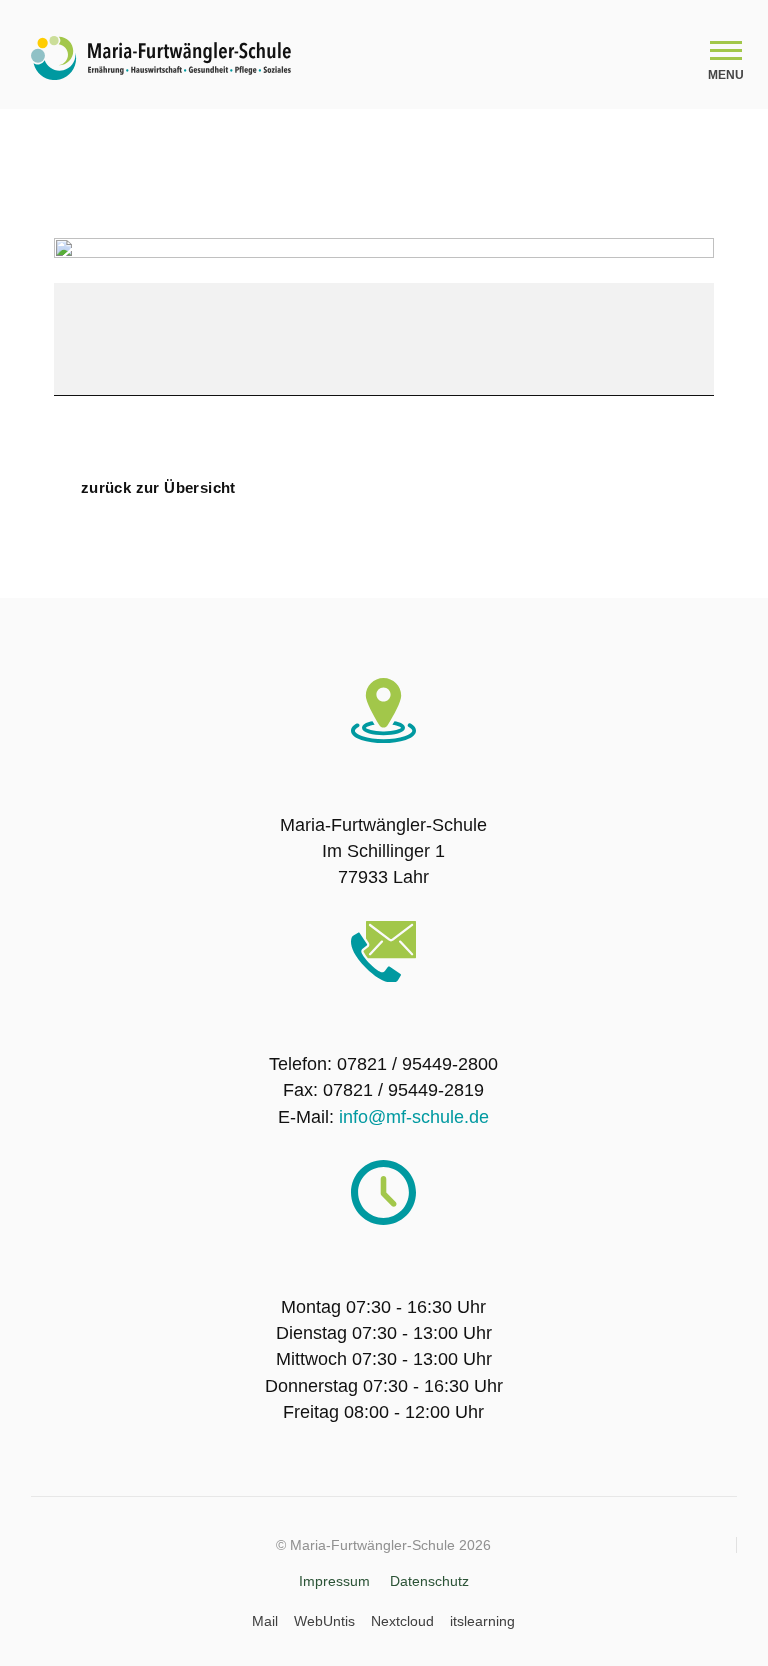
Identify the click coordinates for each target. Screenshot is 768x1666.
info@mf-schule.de (414, 1117)
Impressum (334, 1581)
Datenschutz (429, 1581)
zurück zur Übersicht (158, 487)
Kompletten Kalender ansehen (580, 473)
